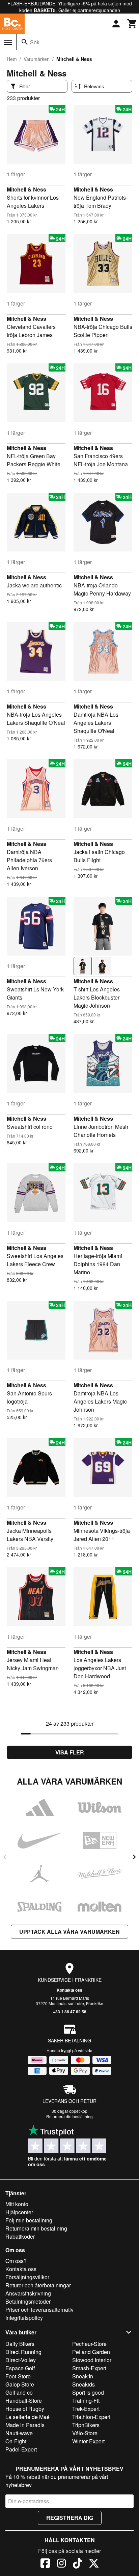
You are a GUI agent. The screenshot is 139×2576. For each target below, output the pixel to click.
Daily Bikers (20, 2344)
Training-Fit (86, 2401)
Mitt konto (17, 2204)
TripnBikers (86, 2425)
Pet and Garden (91, 2352)
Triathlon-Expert (91, 2417)
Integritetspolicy (24, 2318)
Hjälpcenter (19, 2212)
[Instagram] (61, 2564)
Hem (12, 59)
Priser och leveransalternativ (39, 2310)
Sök (35, 42)
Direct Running (23, 2352)
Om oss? (16, 2261)
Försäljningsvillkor (27, 2277)
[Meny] (8, 42)
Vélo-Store (85, 2433)
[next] (134, 1857)
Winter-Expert (88, 2441)
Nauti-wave (19, 2433)
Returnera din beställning (69, 2116)
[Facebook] (45, 2564)
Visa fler (70, 1752)
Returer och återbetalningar (38, 2285)
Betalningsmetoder (28, 2301)
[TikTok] (78, 2564)
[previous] (5, 1857)
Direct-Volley (21, 2360)
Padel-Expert (21, 2449)
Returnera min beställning (36, 2228)
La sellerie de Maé (27, 2417)
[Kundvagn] (132, 24)
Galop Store (20, 2384)
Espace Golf (20, 2368)
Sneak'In (83, 2376)
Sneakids (84, 2384)
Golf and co (19, 2392)
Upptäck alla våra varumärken (69, 1932)
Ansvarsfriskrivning (28, 2293)
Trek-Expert (86, 2409)
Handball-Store (24, 2401)
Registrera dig (70, 2518)
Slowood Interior (92, 2360)
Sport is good (88, 2392)
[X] (94, 2564)
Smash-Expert (89, 2368)
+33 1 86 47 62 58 (70, 2012)
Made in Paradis (25, 2425)
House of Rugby (25, 2409)
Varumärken (37, 59)
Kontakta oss (69, 1990)
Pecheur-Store (89, 2344)
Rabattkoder (20, 2236)
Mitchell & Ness (26, 189)
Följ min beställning (29, 2220)
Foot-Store (18, 2376)
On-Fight (16, 2441)
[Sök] (25, 42)
